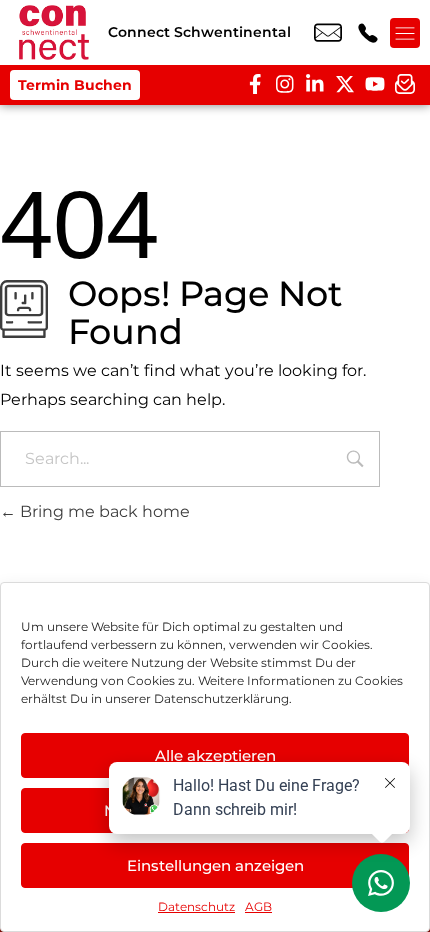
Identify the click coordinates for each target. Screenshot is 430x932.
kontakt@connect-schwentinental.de (328, 33)
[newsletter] (405, 85)
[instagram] (285, 85)
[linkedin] (315, 85)
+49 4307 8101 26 (368, 33)
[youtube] (375, 85)
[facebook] (255, 85)
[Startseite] (54, 32)
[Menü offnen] (405, 33)
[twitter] (345, 85)
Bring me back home (103, 511)
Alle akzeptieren (215, 755)
